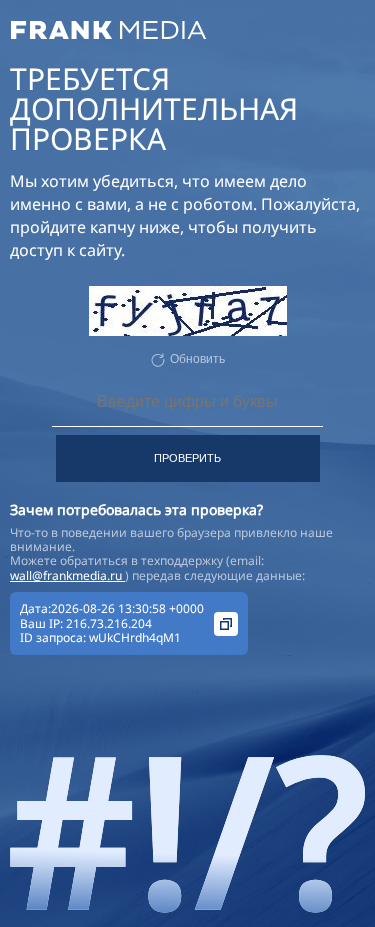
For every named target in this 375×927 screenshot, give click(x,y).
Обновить (197, 359)
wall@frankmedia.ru (67, 575)
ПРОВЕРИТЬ (187, 458)
